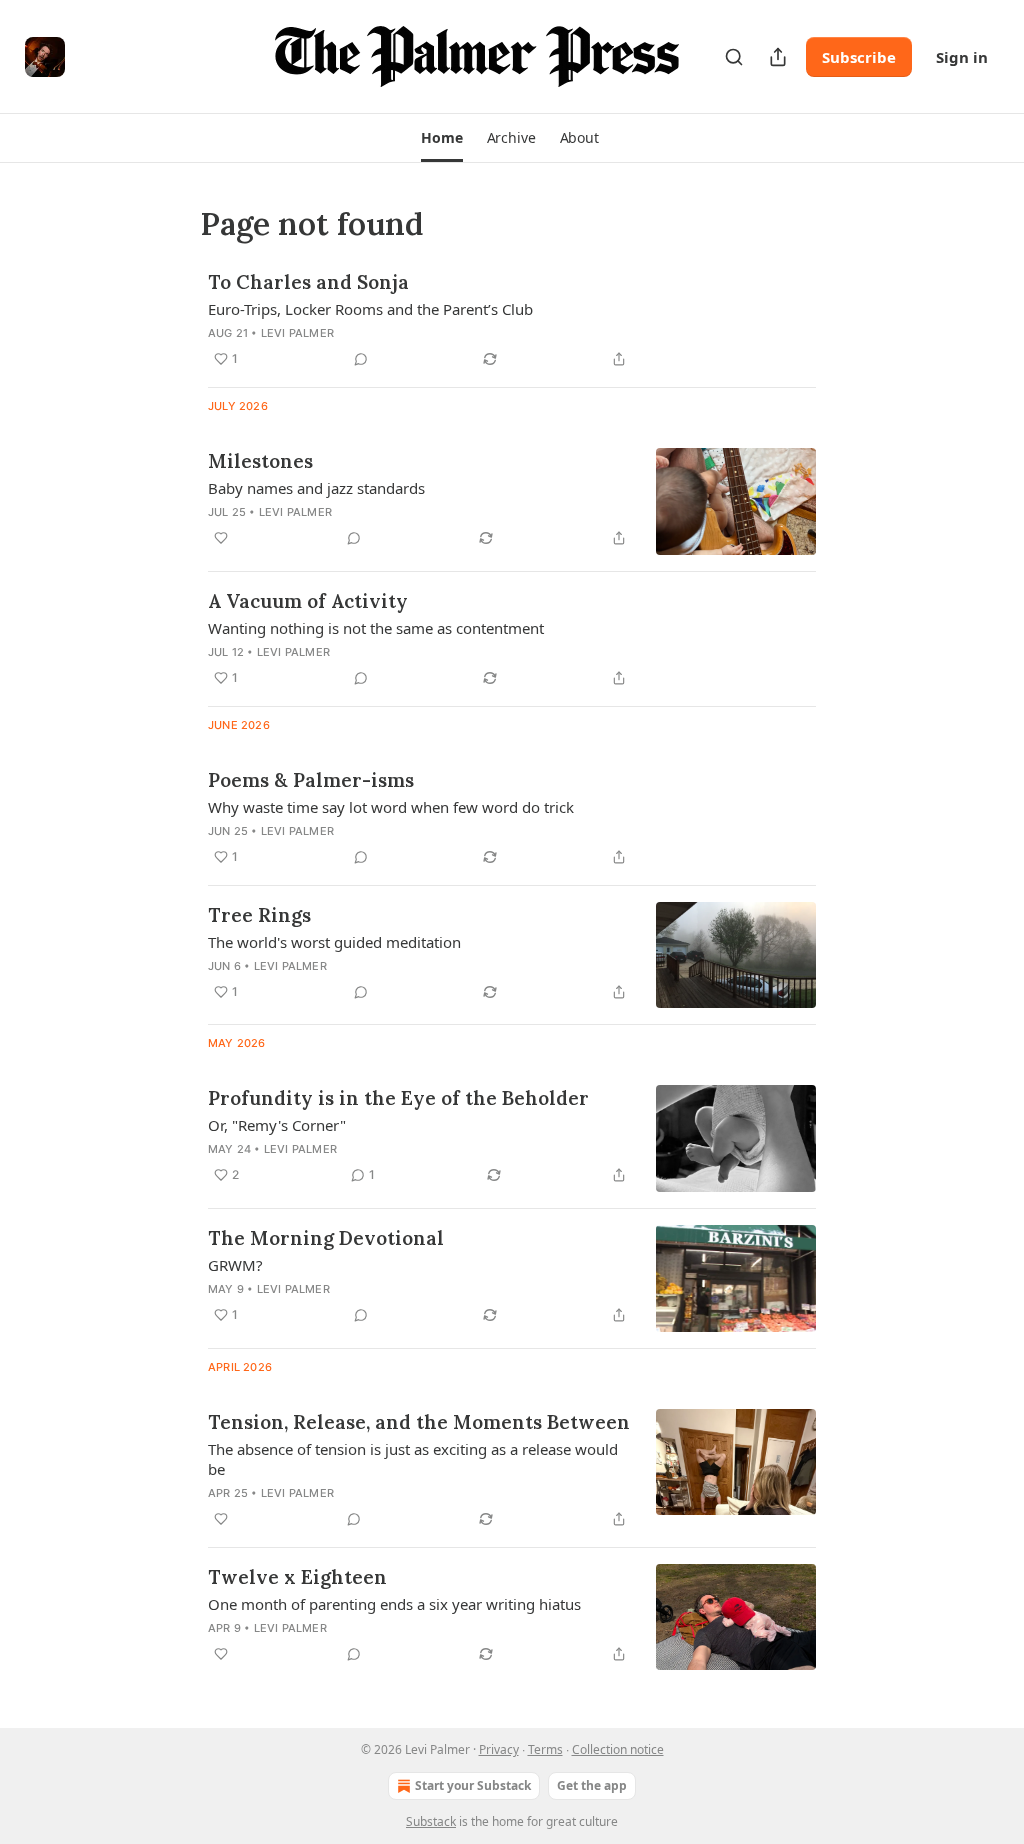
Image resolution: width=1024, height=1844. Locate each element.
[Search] (734, 57)
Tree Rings (259, 915)
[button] (441, 138)
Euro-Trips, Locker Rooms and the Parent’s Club (370, 309)
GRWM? (235, 1265)
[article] (512, 320)
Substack (431, 1821)
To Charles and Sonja (308, 282)
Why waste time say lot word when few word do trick (391, 807)
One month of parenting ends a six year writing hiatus (394, 1604)
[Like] (221, 538)
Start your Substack (473, 1785)
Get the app (592, 1785)
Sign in (962, 57)
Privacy (499, 1749)
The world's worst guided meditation (334, 942)
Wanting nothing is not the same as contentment (376, 628)
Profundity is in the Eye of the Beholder (398, 1098)
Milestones (260, 461)
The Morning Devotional (326, 1238)
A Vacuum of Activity (308, 601)
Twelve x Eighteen (297, 1577)
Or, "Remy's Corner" (277, 1125)
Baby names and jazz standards (316, 488)
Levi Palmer (297, 333)
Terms (545, 1749)
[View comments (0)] (361, 359)
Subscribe (859, 57)
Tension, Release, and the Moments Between (419, 1422)
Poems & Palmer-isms (311, 780)
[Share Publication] (778, 57)
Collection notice (618, 1749)
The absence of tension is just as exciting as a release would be (413, 1459)
